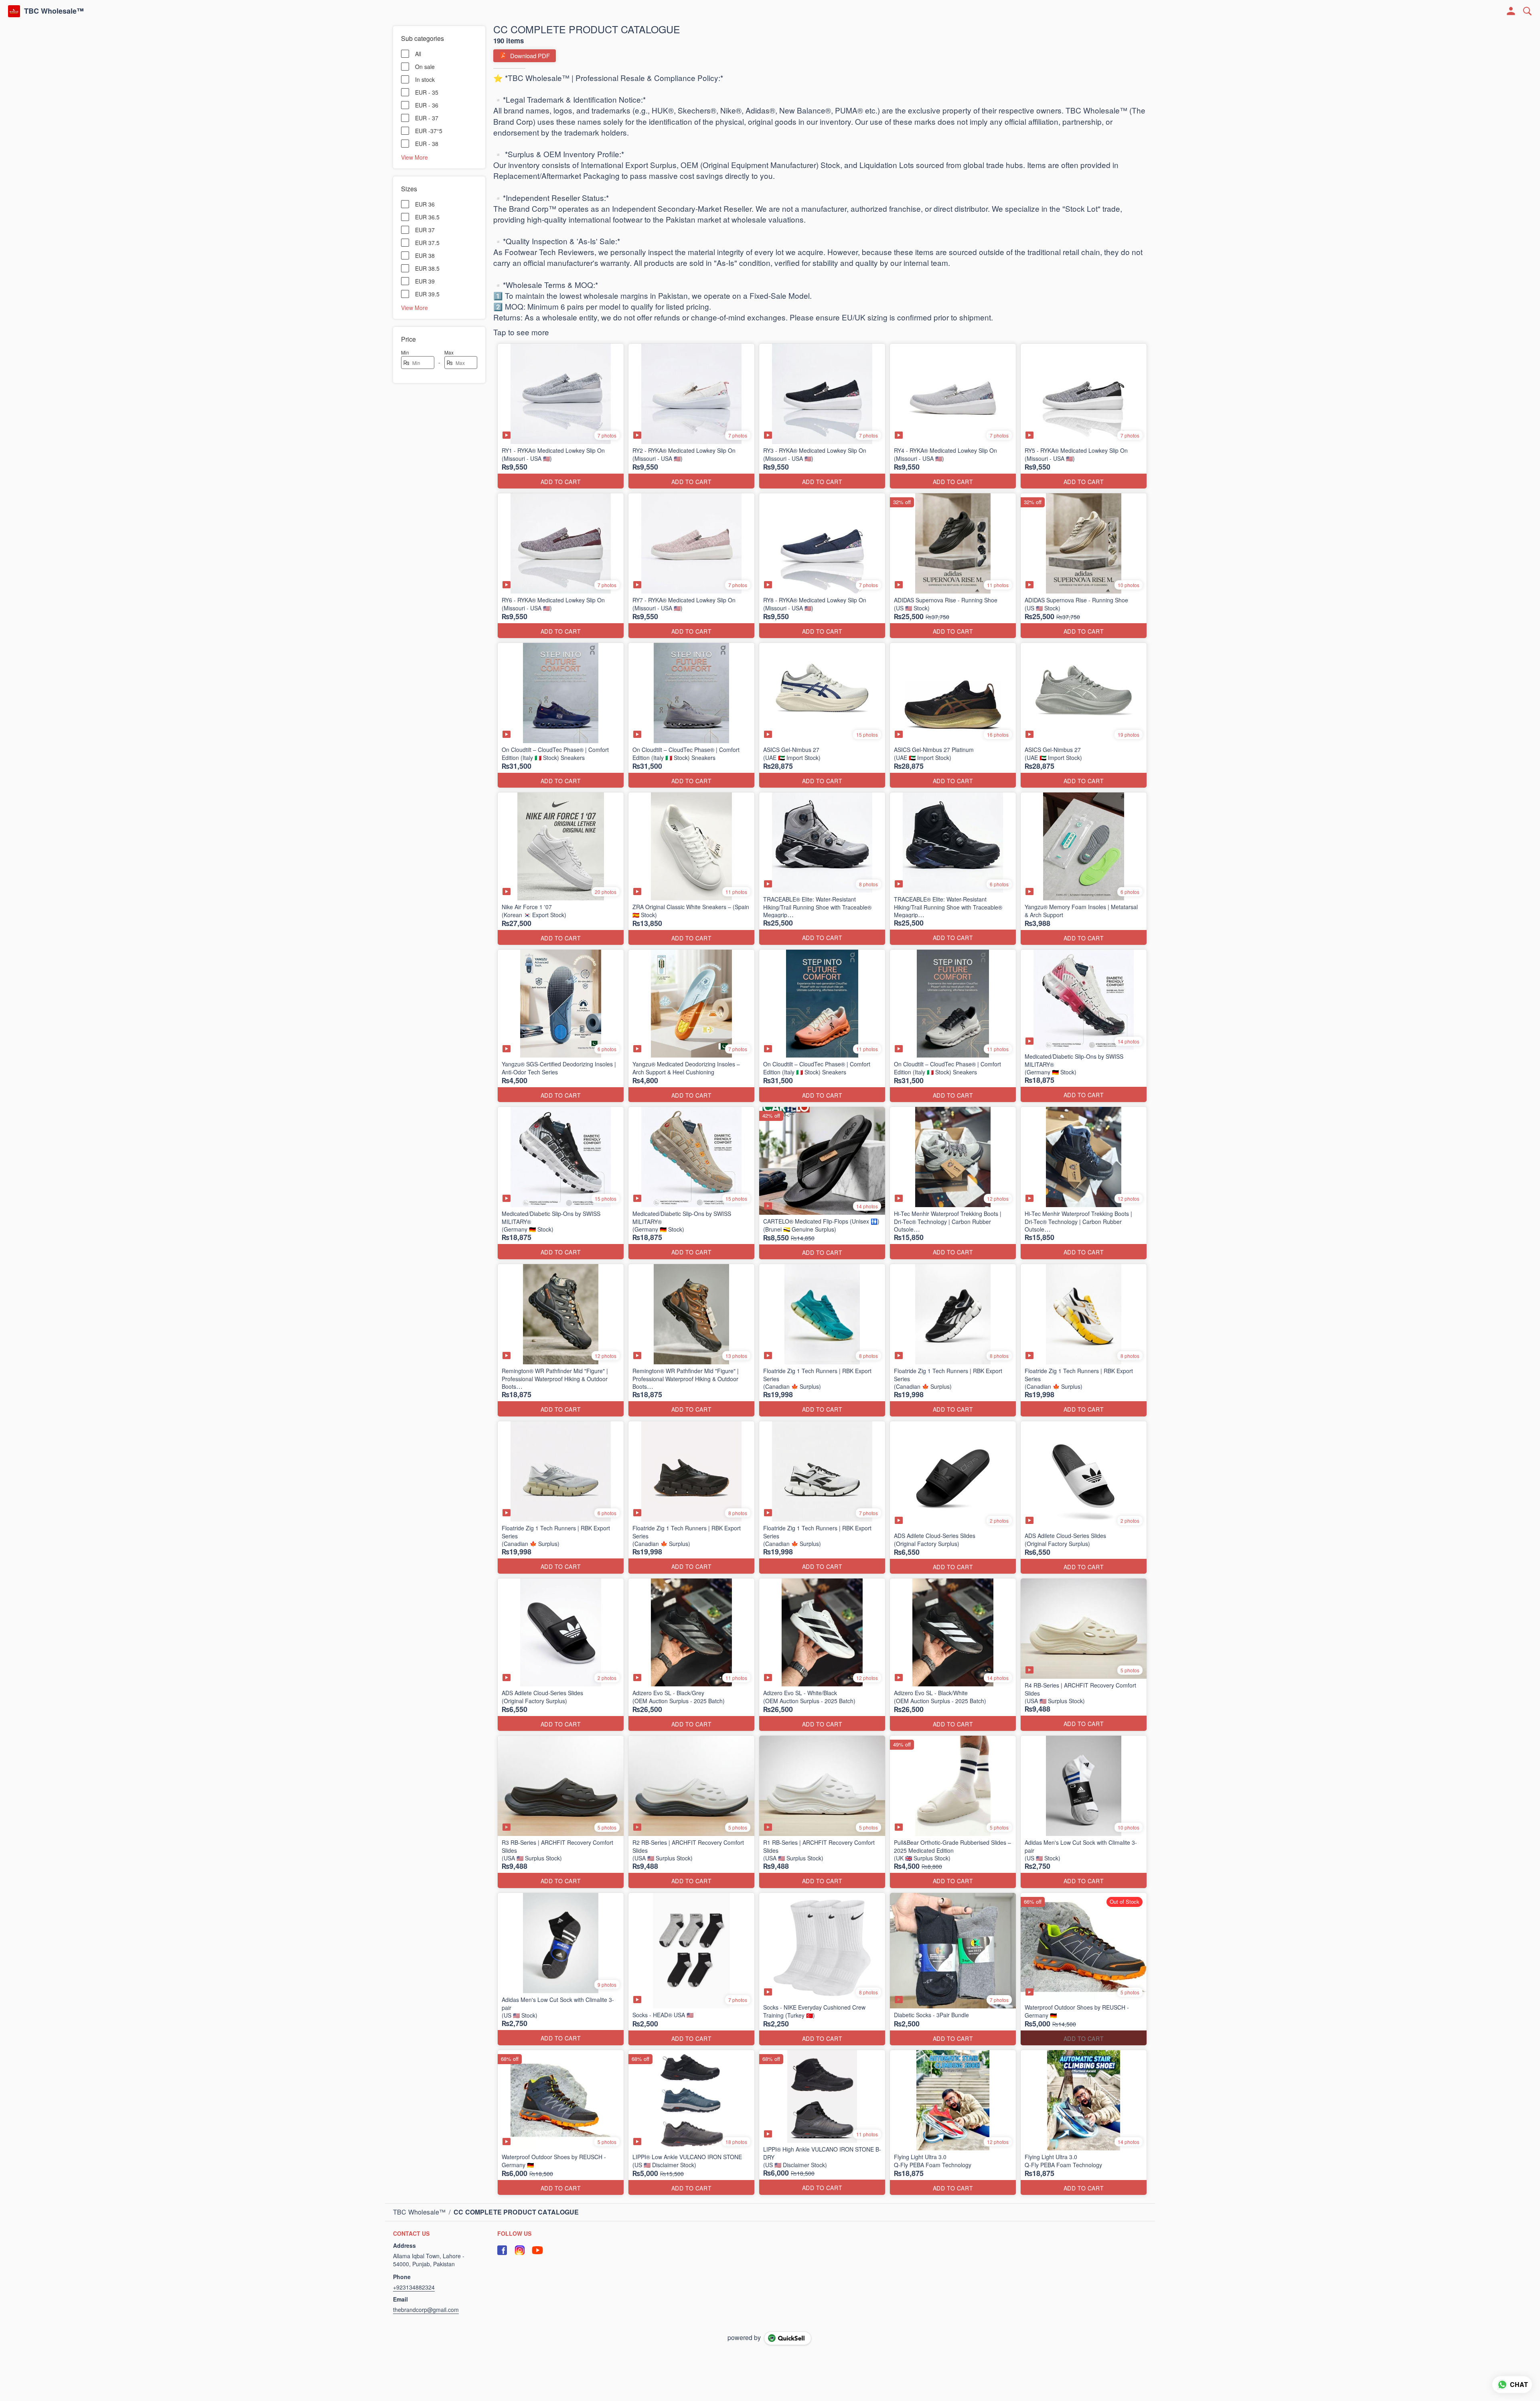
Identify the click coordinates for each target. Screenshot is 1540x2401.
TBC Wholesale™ (54, 11)
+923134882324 (414, 2295)
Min (405, 352)
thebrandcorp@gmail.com (426, 2317)
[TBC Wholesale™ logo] (14, 11)
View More (414, 157)
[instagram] (520, 2258)
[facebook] (502, 2258)
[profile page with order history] (1511, 11)
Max (449, 352)
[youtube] (537, 2258)
